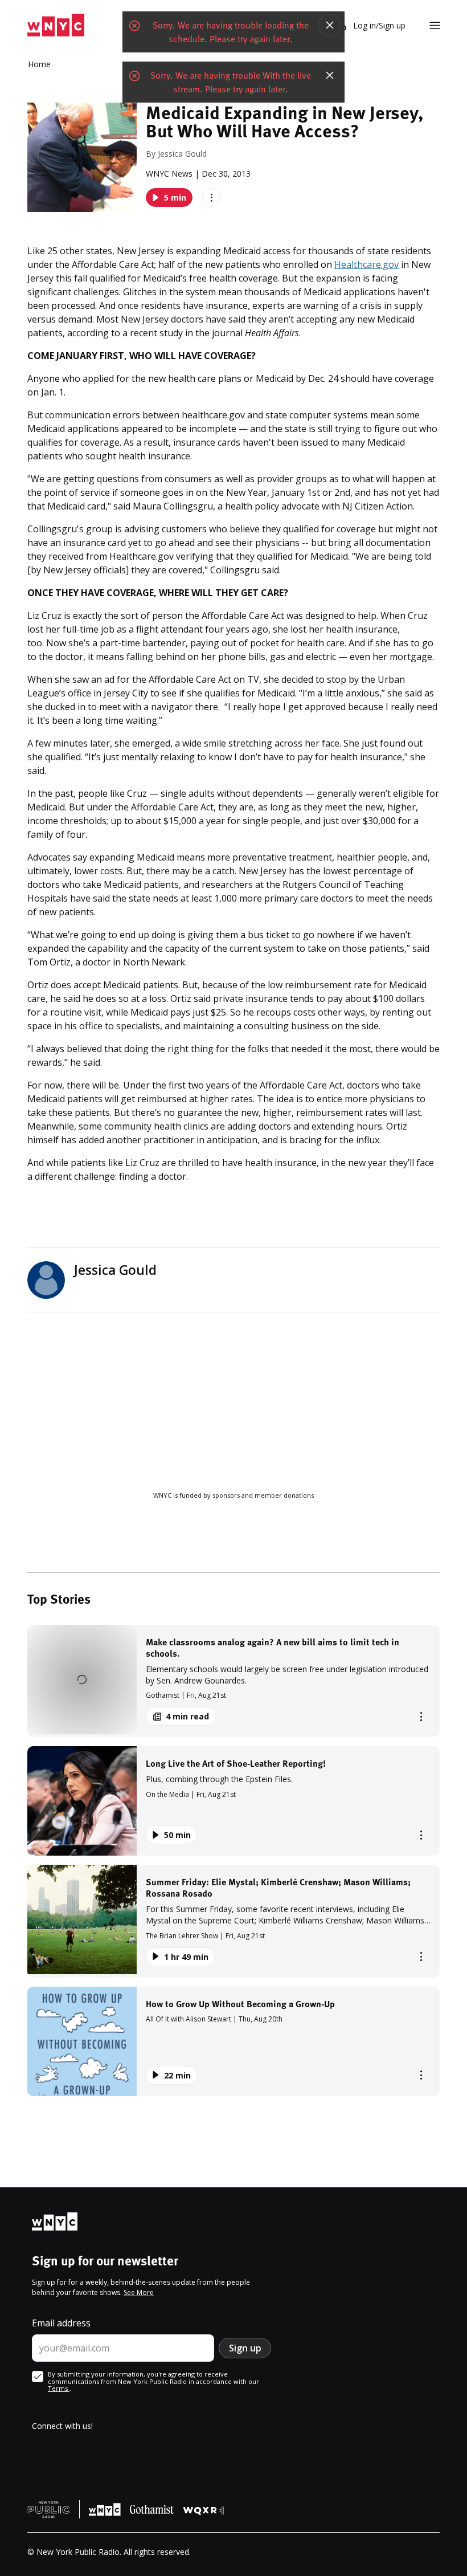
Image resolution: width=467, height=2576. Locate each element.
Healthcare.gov (366, 264)
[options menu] (211, 197)
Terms (59, 2388)
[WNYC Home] (56, 25)
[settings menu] (435, 25)
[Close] (330, 25)
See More (139, 2292)
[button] (233, 1681)
